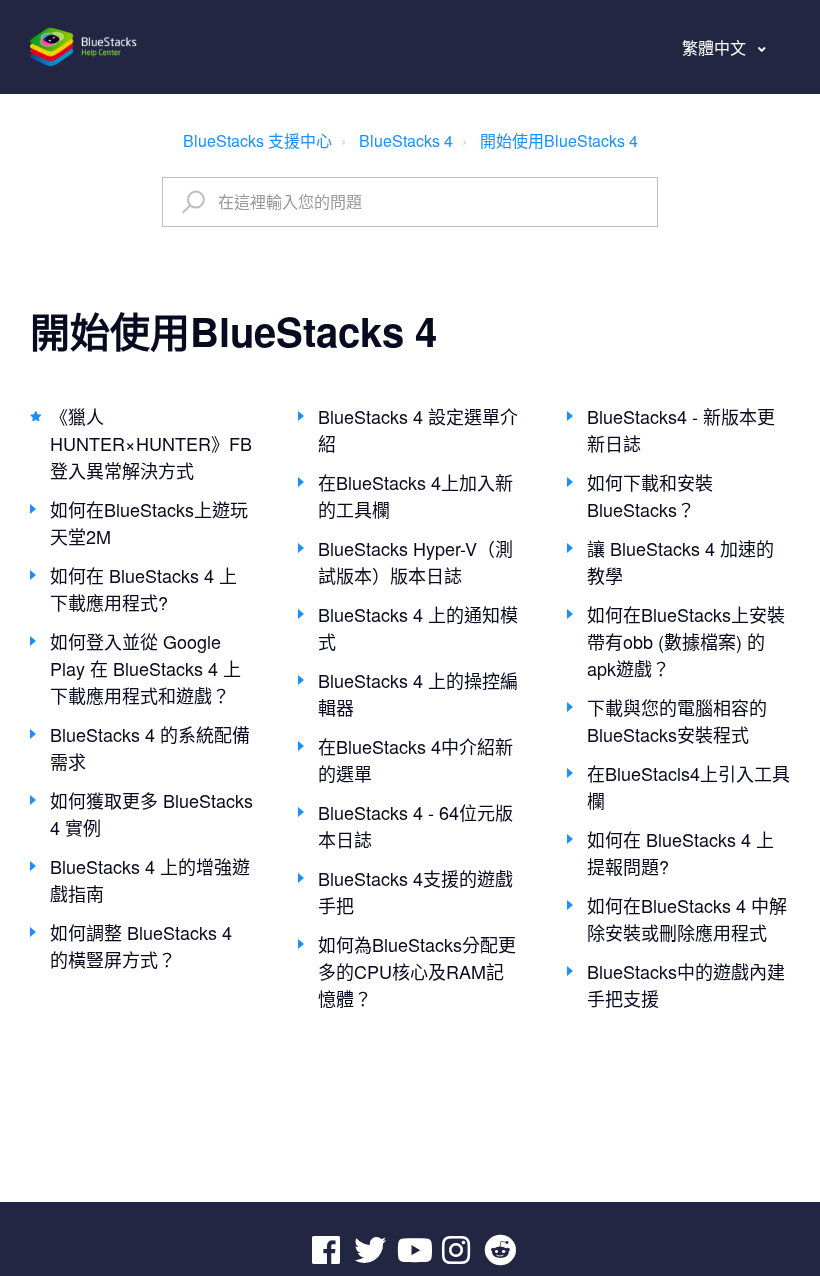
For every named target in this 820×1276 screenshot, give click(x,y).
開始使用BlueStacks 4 (559, 140)
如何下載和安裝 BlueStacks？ (650, 495)
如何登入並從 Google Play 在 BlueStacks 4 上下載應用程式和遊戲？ (145, 668)
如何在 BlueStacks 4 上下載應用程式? (143, 588)
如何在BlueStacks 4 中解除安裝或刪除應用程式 (687, 918)
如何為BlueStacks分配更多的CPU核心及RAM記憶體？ (417, 971)
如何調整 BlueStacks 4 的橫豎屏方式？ (141, 945)
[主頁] (84, 47)
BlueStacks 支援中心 (257, 140)
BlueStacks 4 (406, 140)
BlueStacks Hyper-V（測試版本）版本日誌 (415, 561)
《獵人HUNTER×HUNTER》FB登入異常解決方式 (151, 443)
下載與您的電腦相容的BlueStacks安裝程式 (677, 720)
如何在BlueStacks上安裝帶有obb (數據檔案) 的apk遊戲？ (686, 641)
